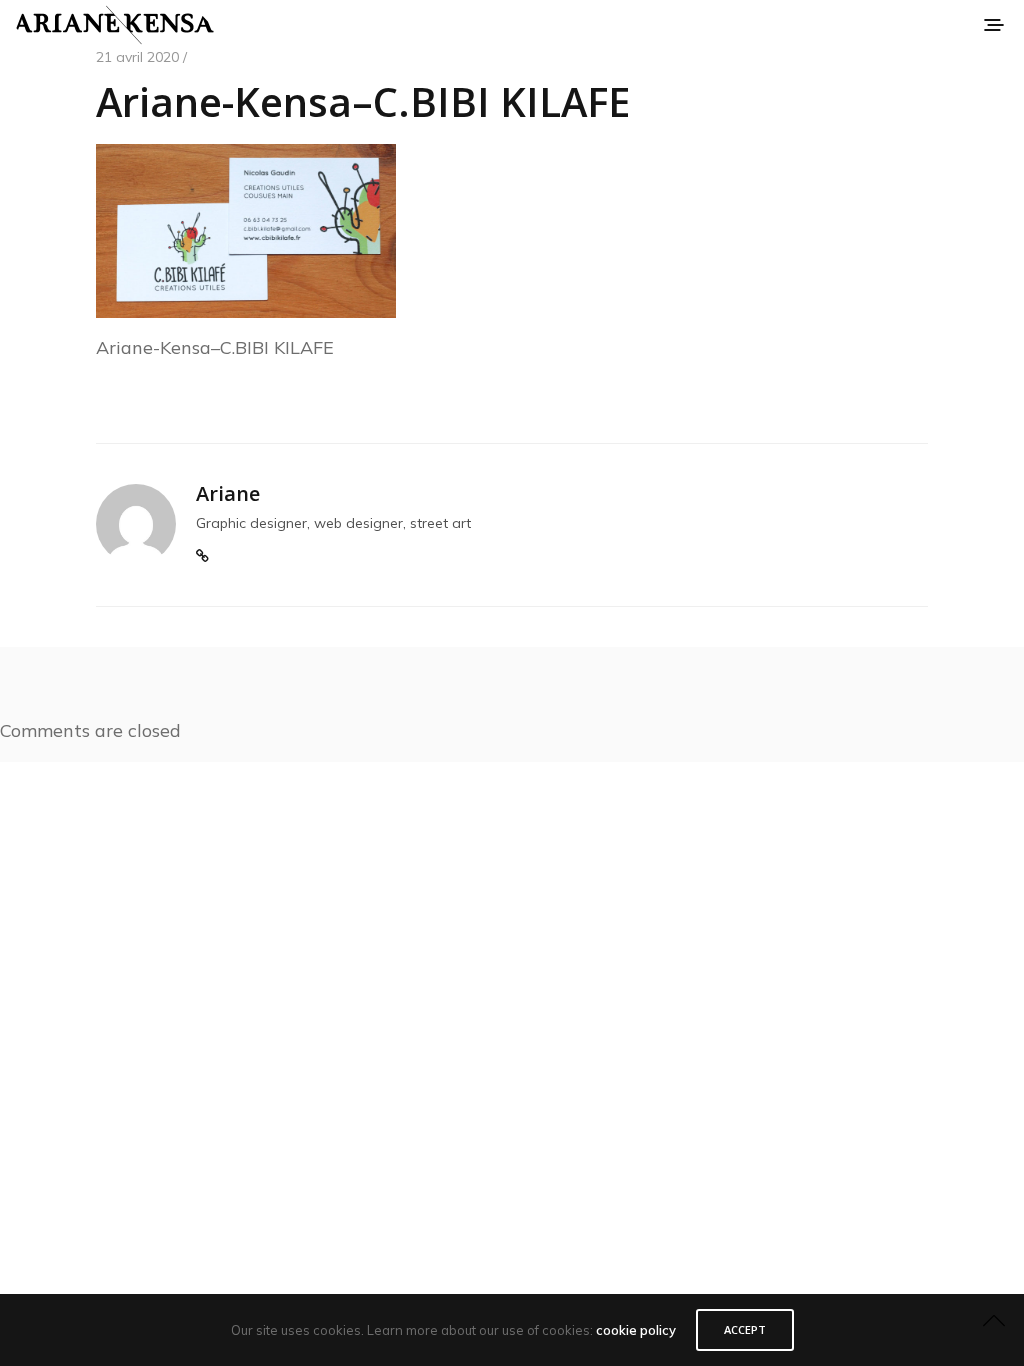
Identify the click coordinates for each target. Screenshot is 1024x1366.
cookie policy (636, 1330)
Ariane (228, 493)
